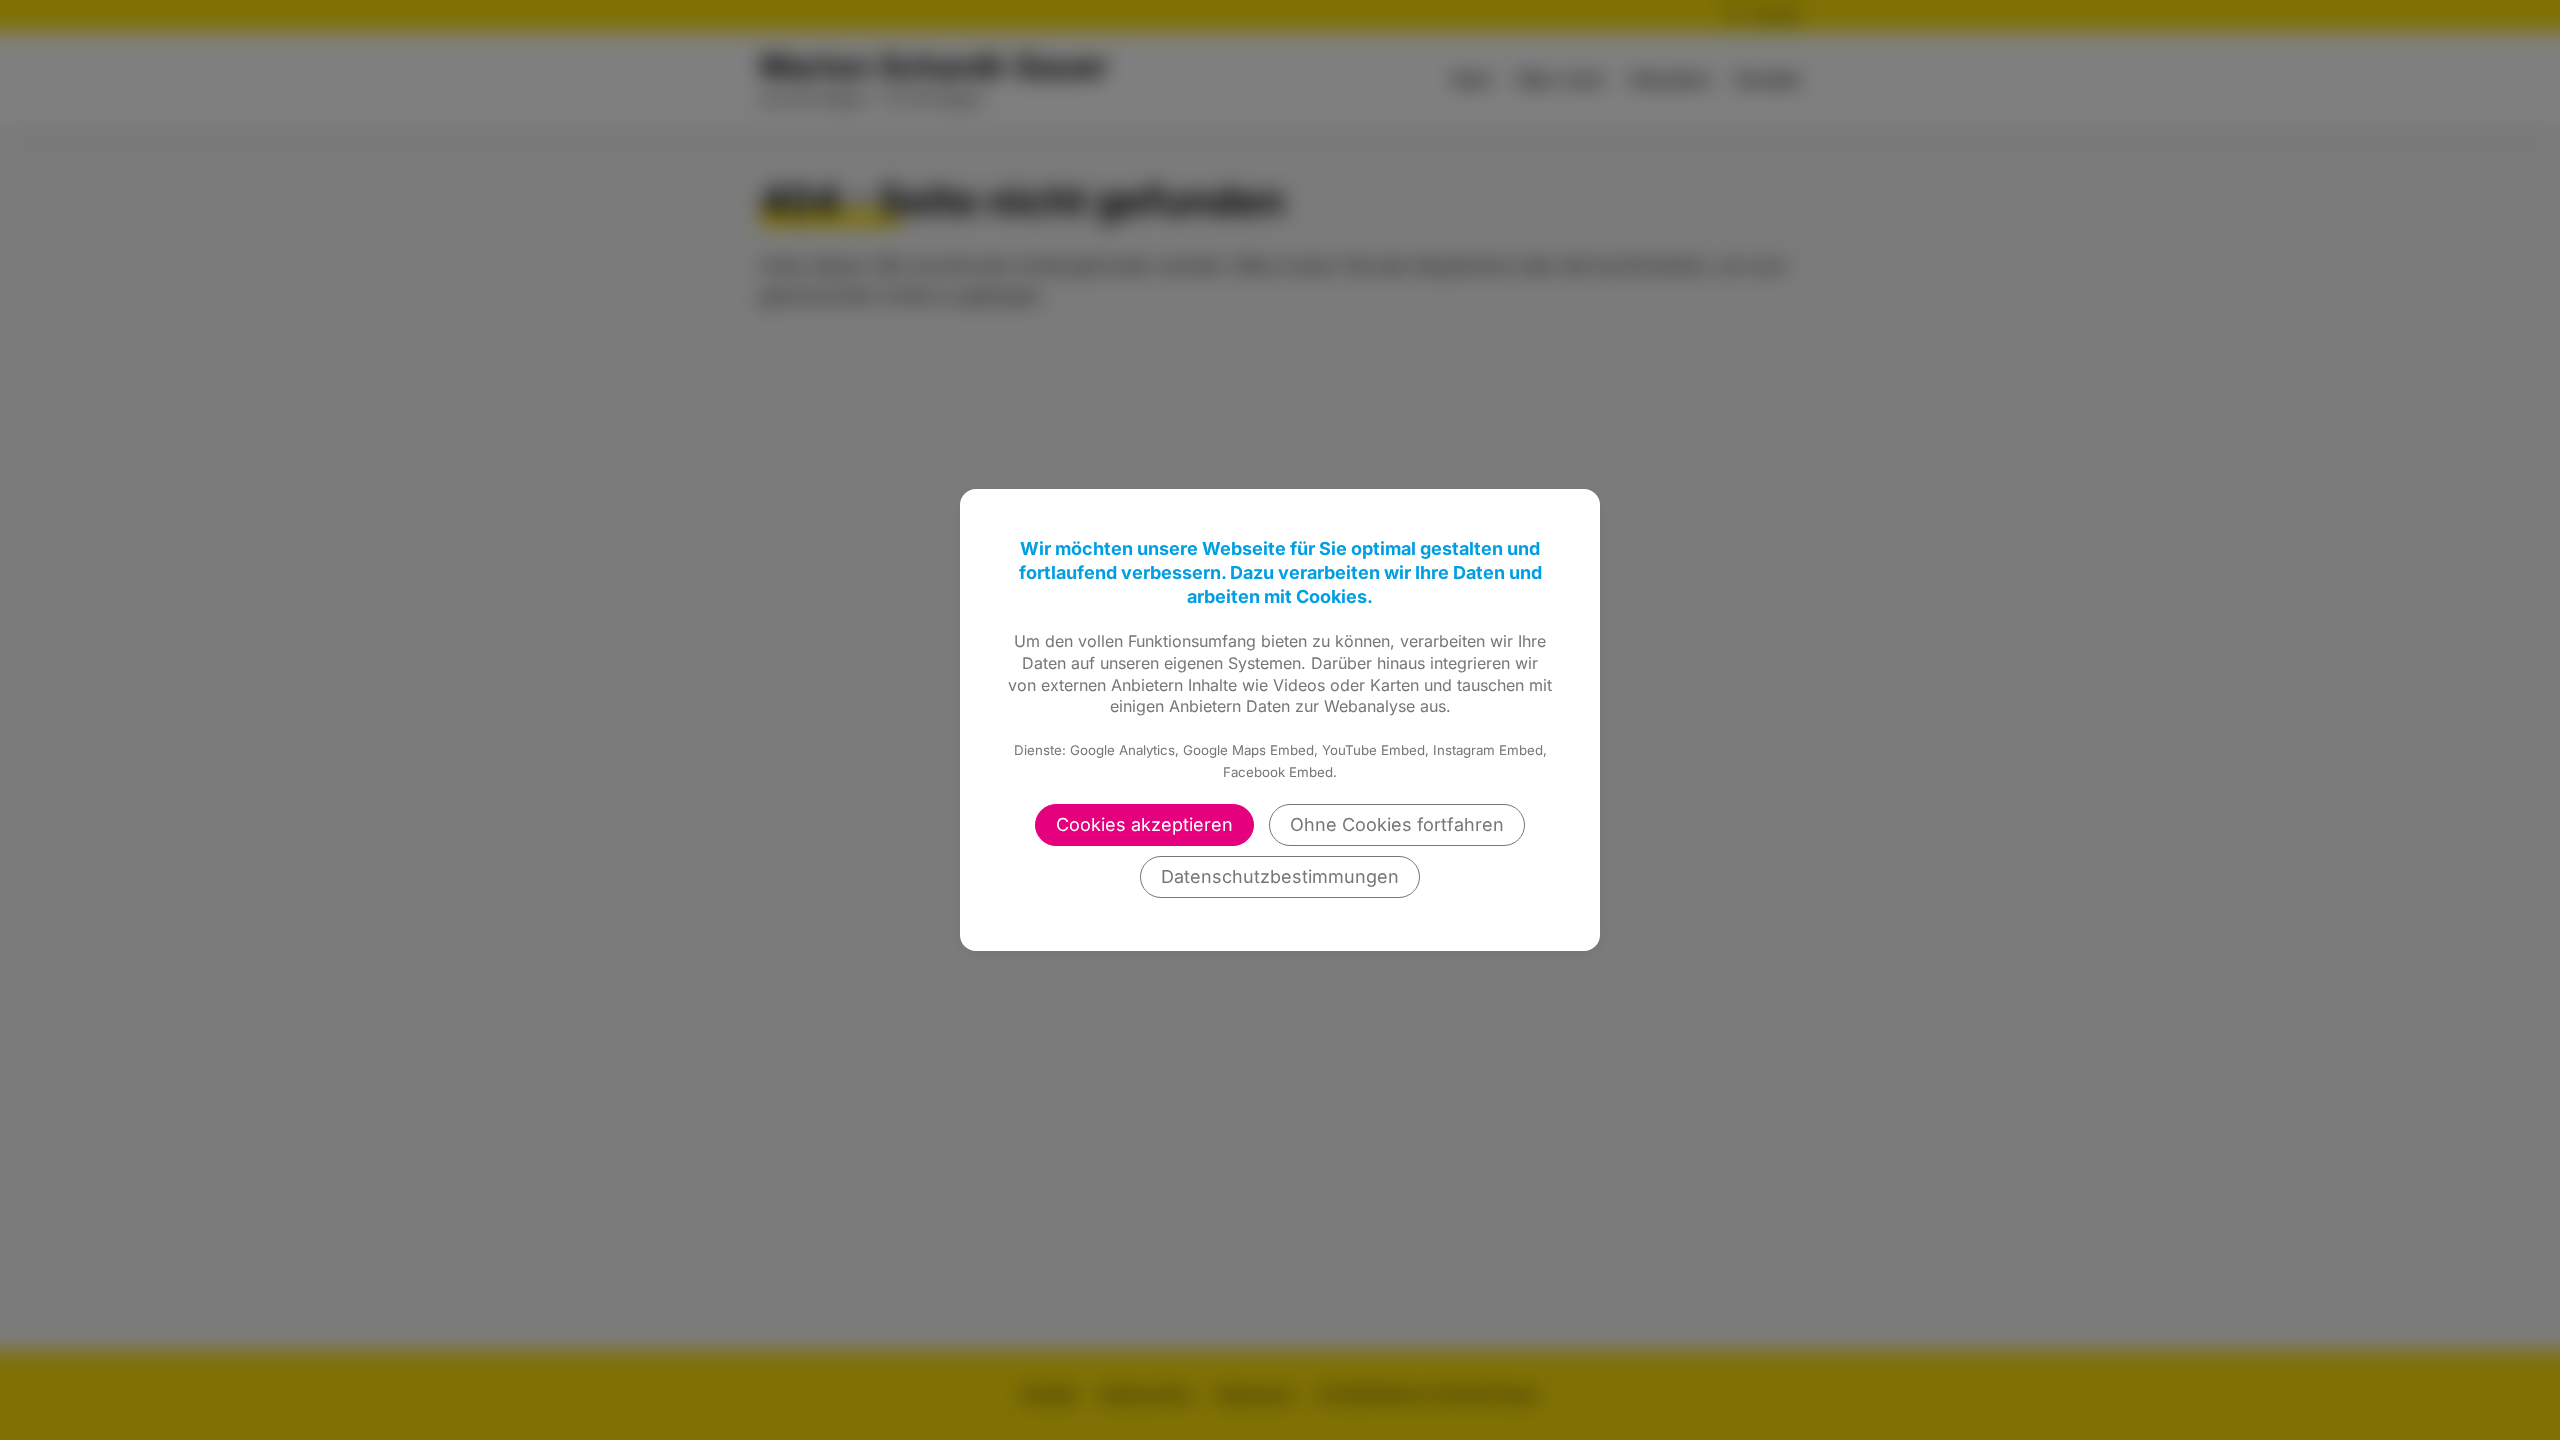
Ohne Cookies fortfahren (1397, 824)
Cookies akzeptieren (1144, 824)
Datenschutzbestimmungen (1280, 876)
